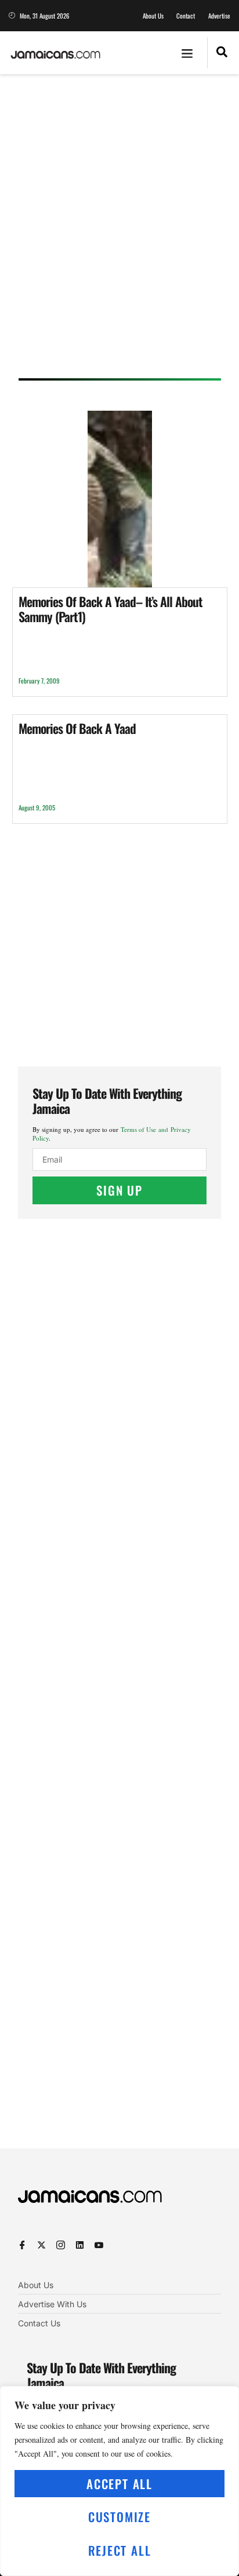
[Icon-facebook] (22, 2245)
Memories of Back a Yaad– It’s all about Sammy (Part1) (111, 609)
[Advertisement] (119, 230)
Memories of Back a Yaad (77, 728)
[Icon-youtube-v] (99, 2245)
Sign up (119, 1190)
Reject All (120, 2550)
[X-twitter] (41, 2245)
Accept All (119, 2484)
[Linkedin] (80, 2245)
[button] (187, 53)
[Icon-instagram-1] (61, 2245)
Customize (119, 2517)
